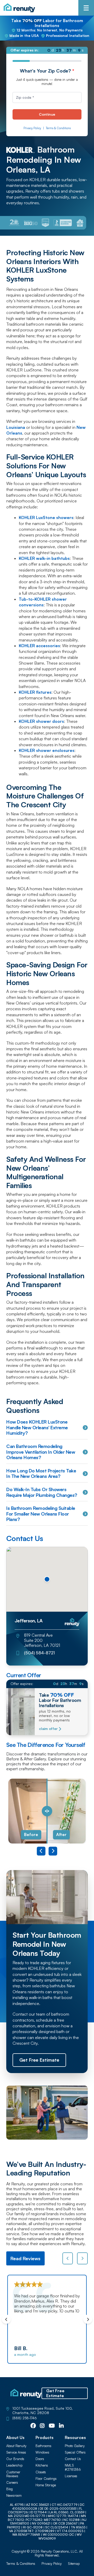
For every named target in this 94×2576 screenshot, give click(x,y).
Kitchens (42, 2465)
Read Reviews (25, 2258)
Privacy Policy (32, 128)
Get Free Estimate (55, 2393)
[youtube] (52, 2426)
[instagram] (42, 2426)
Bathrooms (43, 2446)
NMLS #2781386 (73, 2467)
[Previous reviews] (68, 2258)
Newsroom (14, 2496)
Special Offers (75, 2452)
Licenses (71, 2476)
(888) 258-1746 (25, 2418)
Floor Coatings (46, 2479)
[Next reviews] (82, 2258)
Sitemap (74, 2564)
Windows (42, 2452)
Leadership (14, 2465)
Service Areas (16, 2452)
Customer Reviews (13, 2474)
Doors (40, 2459)
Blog (10, 2489)
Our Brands (15, 2459)
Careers (12, 2483)
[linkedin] (61, 2426)
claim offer (48, 1729)
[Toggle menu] (86, 8)
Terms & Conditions (58, 128)
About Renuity (16, 2446)
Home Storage (46, 2485)
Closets (41, 2472)
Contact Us (73, 2459)
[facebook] (33, 2426)
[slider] (47, 1811)
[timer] (47, 50)
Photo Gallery (75, 2446)
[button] (47, 1579)
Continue (47, 114)
